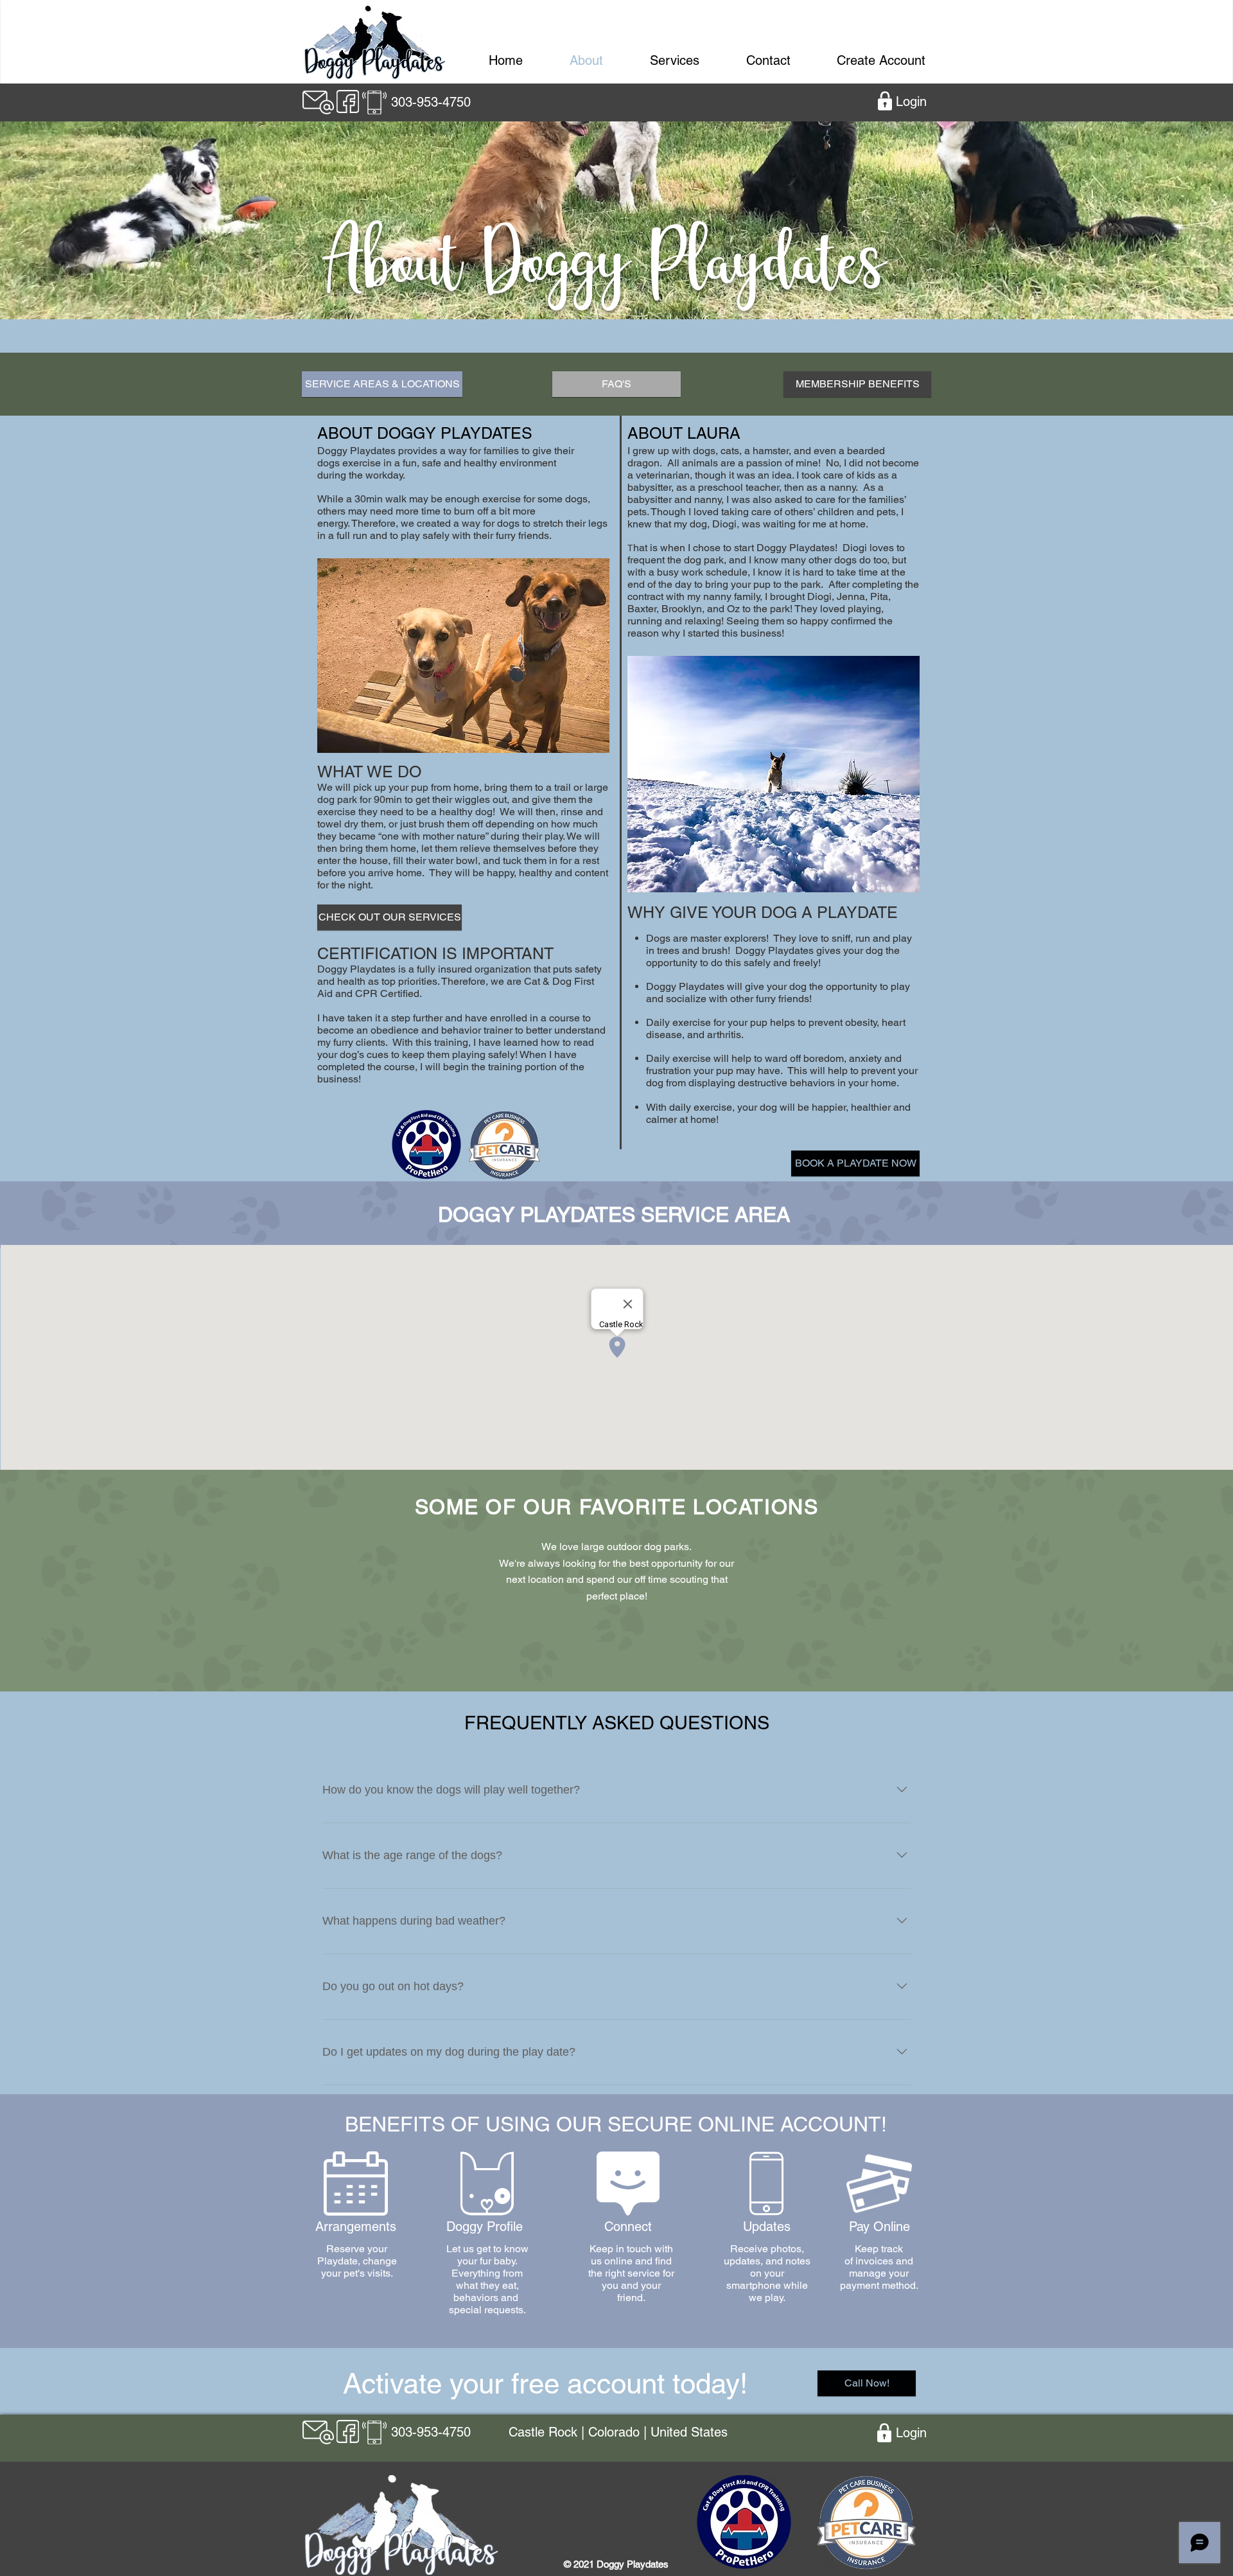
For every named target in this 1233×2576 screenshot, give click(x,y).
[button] (774, 774)
